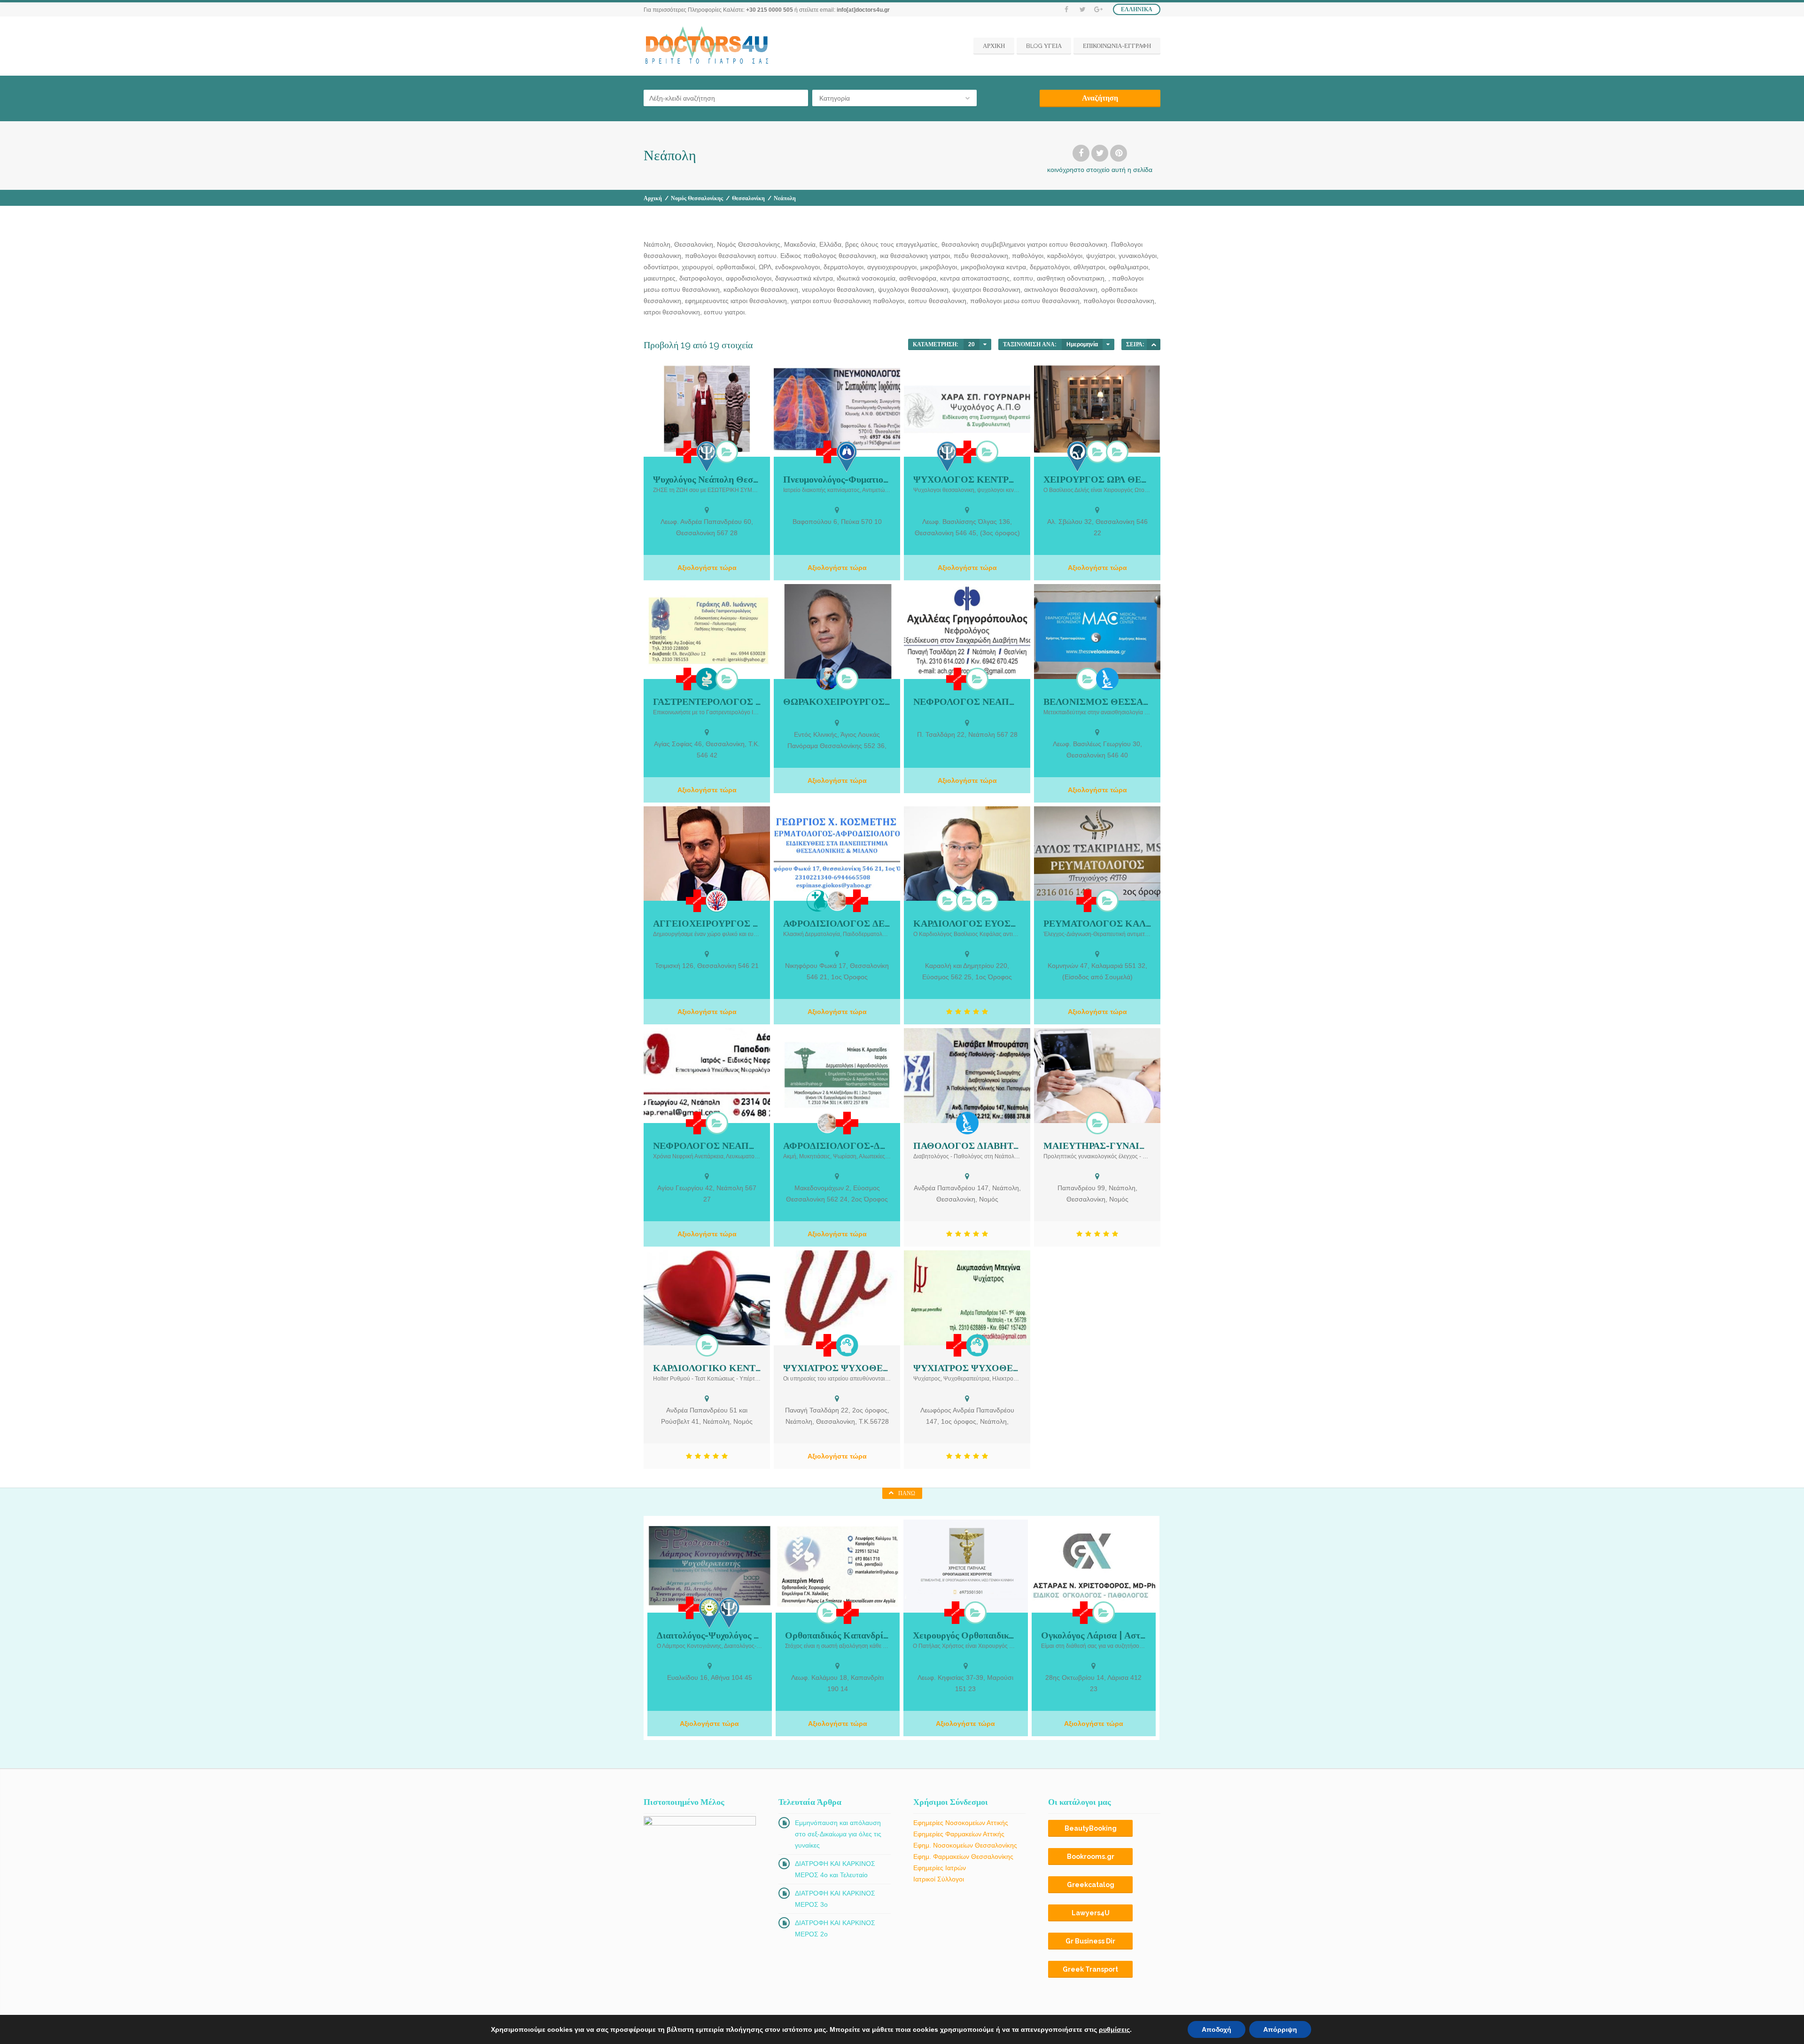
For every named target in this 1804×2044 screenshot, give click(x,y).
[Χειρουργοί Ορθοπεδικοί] (828, 1613)
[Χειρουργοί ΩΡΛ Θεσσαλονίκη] (1097, 452)
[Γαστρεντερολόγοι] (707, 679)
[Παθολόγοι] (1107, 679)
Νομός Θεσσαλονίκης (697, 198)
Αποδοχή (1217, 2029)
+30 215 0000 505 (770, 10)
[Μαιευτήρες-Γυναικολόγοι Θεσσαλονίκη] (1097, 1123)
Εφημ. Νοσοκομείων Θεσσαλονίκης (965, 1845)
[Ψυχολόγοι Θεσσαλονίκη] (727, 452)
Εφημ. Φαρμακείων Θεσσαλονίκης (963, 1857)
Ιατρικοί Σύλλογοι (939, 1879)
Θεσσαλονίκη (748, 198)
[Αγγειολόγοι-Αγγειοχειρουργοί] (717, 901)
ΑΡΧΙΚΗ (994, 46)
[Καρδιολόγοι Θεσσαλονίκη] (967, 901)
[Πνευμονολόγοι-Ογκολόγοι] (847, 456)
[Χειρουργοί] (827, 679)
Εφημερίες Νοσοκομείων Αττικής (961, 1823)
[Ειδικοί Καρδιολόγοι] (987, 901)
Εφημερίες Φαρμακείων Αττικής (959, 1834)
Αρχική (653, 198)
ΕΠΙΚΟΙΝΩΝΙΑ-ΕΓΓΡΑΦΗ (1117, 46)
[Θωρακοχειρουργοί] (847, 679)
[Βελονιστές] (1088, 679)
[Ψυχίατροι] (847, 1345)
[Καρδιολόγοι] (948, 901)
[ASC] (1154, 344)
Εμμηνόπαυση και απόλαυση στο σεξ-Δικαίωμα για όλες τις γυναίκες (838, 1834)
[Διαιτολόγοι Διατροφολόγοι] (709, 1613)
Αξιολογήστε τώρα (707, 568)
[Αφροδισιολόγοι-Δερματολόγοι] (837, 901)
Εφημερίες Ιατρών (940, 1868)
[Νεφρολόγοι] (977, 679)
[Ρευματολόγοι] (1107, 901)
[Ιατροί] (687, 452)
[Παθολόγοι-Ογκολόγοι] (1104, 1613)
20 (972, 344)
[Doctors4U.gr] (708, 46)
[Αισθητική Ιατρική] (817, 901)
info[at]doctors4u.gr (863, 10)
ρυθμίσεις (1114, 2029)
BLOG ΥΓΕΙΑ (1044, 46)
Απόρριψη (1280, 2029)
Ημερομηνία (1082, 344)
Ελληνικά (1137, 9)
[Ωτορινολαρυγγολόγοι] (1078, 456)
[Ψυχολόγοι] (707, 456)
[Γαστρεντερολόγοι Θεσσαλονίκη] (727, 679)
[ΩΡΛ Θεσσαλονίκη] (1117, 452)
